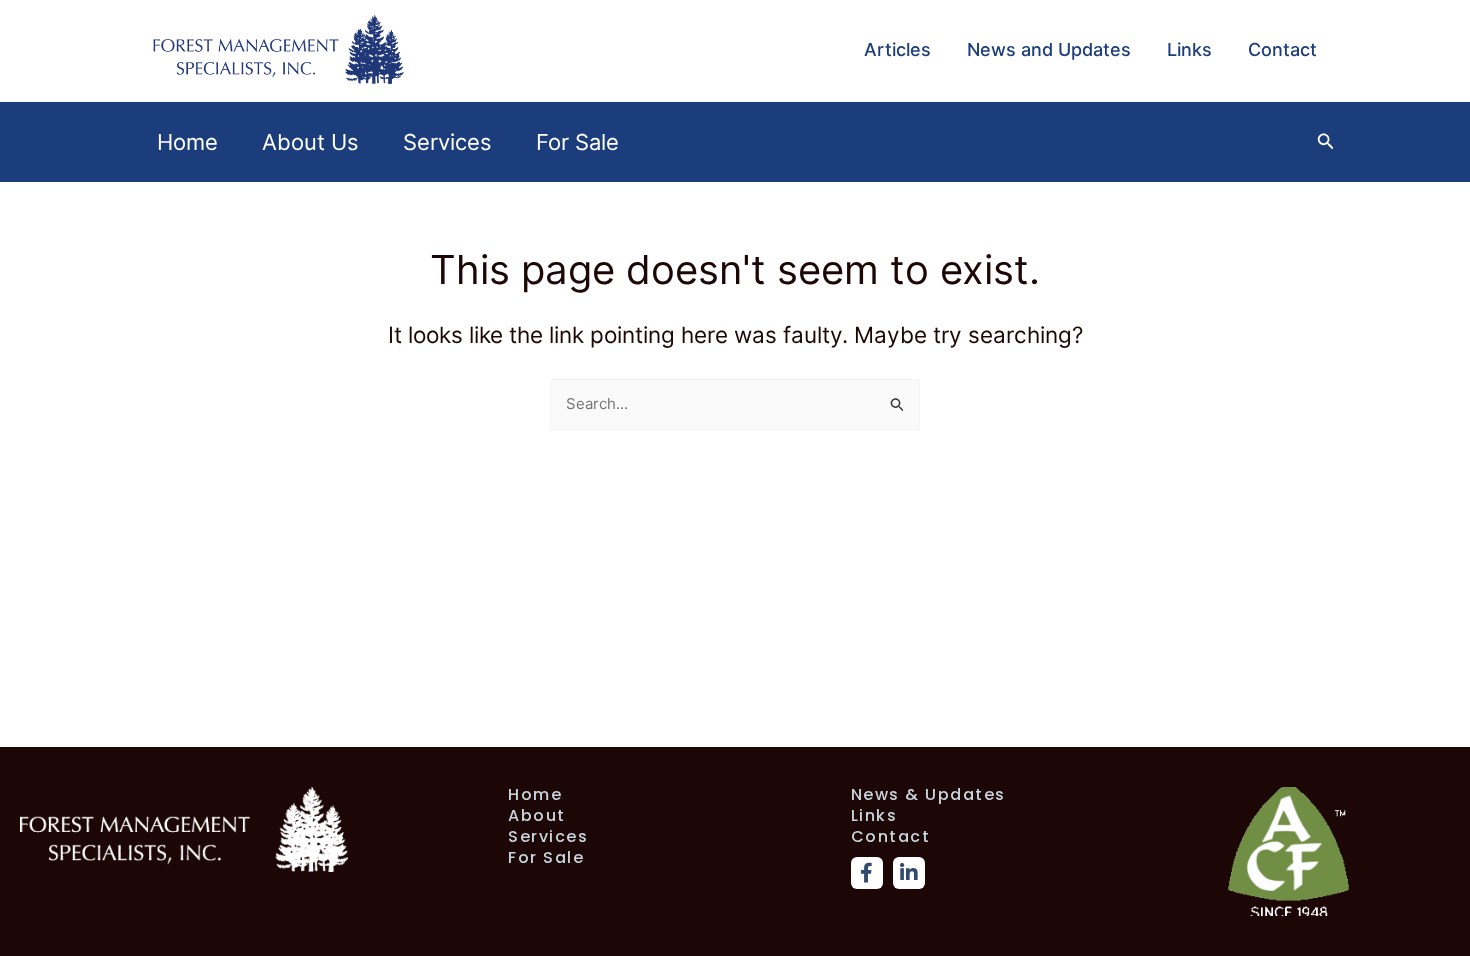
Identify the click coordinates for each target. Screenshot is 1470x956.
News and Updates (1049, 49)
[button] (1326, 141)
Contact (1282, 49)
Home (187, 142)
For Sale (577, 142)
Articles (897, 49)
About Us (310, 142)
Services (447, 142)
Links (1189, 49)
